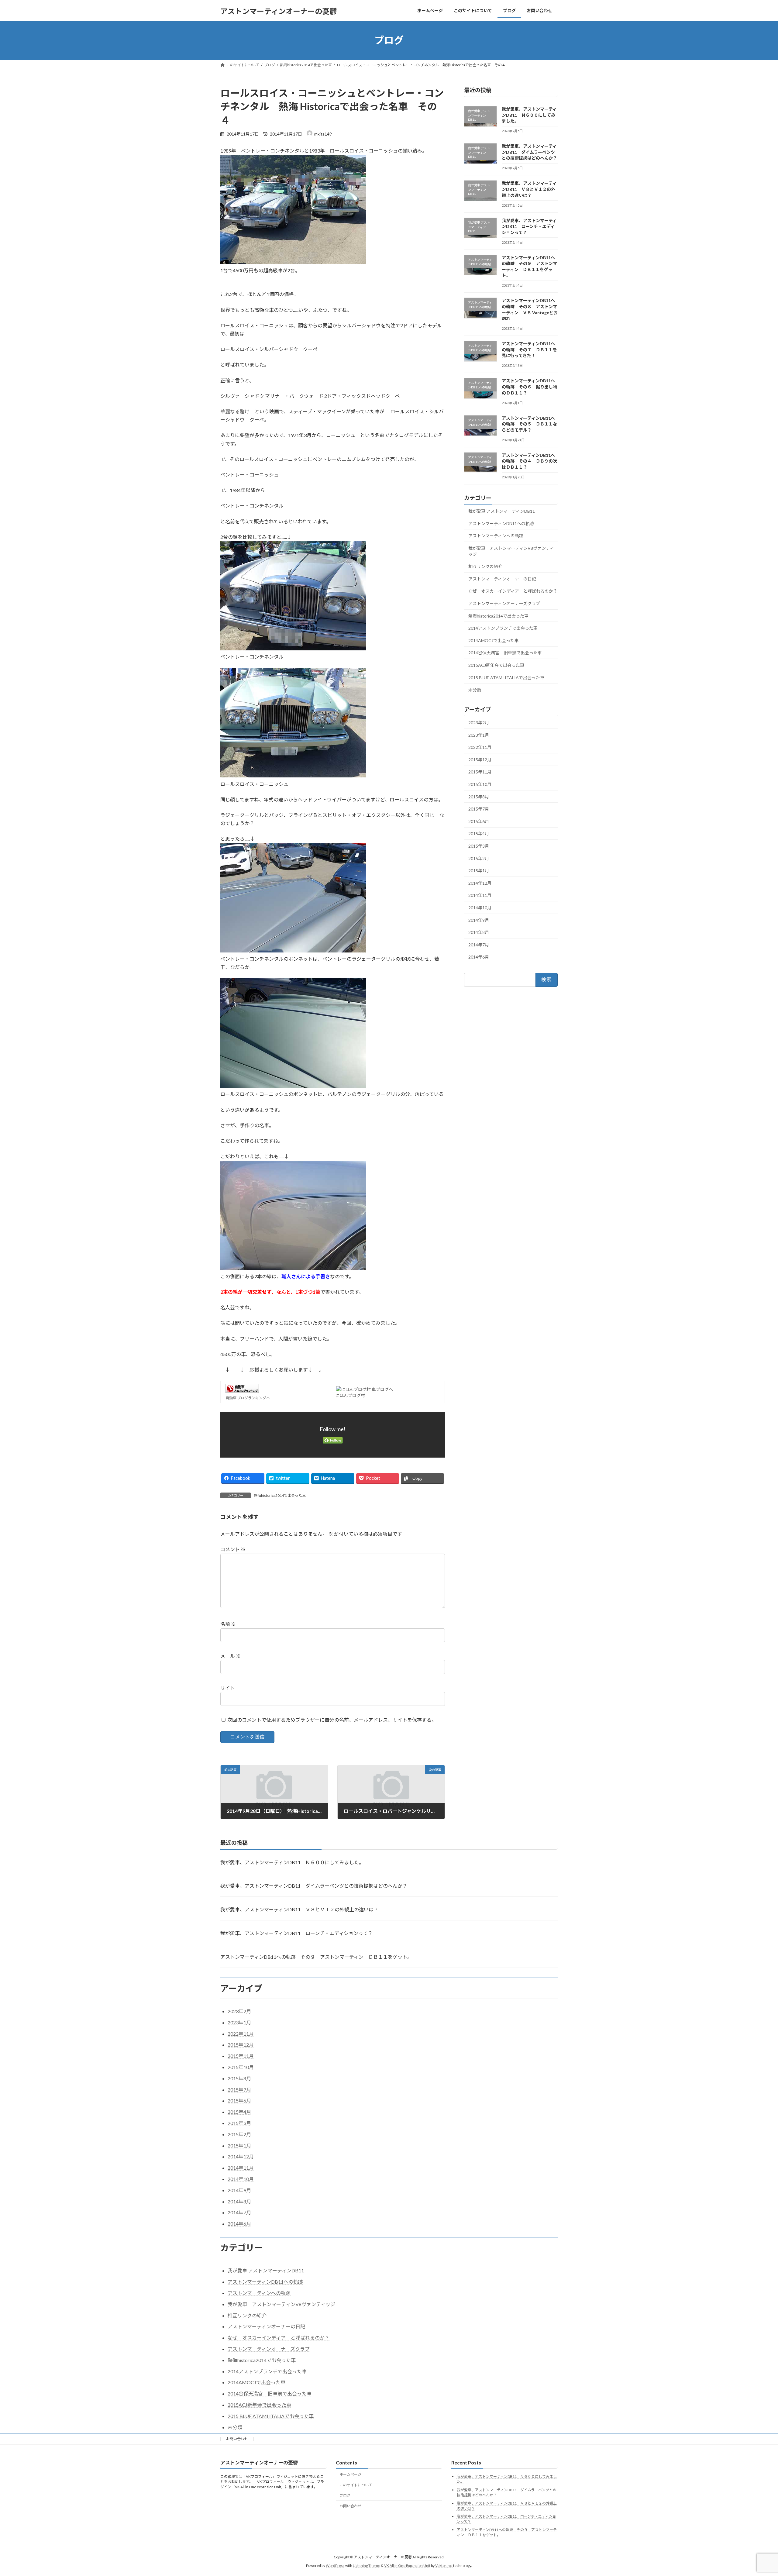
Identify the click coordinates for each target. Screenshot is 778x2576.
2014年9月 (479, 920)
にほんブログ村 (350, 1395)
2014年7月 (479, 944)
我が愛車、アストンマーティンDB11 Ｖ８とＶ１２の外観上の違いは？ (529, 189)
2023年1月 (479, 735)
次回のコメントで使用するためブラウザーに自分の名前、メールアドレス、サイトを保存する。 (332, 1720)
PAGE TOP (755, 2493)
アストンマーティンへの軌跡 (496, 536)
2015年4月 (479, 833)
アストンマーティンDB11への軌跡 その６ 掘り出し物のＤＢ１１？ (529, 387)
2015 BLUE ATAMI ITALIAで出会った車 (506, 677)
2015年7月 (479, 809)
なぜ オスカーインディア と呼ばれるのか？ (513, 591)
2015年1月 (479, 871)
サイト (228, 1688)
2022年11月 (480, 747)
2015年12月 (480, 759)
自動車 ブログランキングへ (248, 1398)
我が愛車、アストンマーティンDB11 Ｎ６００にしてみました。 (529, 115)
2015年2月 (479, 858)
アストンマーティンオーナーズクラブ (504, 603)
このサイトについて (356, 2485)
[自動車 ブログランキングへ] (242, 1391)
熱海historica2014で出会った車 (280, 1495)
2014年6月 (479, 957)
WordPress (335, 2566)
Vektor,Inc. (444, 2566)
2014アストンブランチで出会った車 (503, 628)
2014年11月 (480, 895)
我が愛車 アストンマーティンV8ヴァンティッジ (511, 551)
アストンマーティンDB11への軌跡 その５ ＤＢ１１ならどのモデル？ (529, 424)
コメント (233, 1550)
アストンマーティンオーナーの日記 (502, 579)
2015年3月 (479, 846)
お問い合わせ (237, 2439)
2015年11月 (480, 772)
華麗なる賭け (235, 411)
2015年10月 (480, 784)
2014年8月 (479, 932)
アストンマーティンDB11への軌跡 (501, 523)
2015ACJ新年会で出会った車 (496, 665)
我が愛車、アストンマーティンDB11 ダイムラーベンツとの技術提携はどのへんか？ (529, 152)
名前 (228, 1624)
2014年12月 (480, 883)
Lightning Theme (367, 2566)
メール (231, 1656)
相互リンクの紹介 (485, 566)
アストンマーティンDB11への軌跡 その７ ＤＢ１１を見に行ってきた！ (529, 350)
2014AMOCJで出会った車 (494, 640)
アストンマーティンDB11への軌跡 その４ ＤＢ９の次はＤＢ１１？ (529, 461)
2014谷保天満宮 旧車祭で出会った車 (505, 653)
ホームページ (350, 2474)
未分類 (475, 690)
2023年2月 (479, 723)
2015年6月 (479, 821)
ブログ (345, 2495)
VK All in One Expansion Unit (407, 2566)
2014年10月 (480, 908)
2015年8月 (479, 796)
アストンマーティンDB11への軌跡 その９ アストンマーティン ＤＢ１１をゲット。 (316, 1957)
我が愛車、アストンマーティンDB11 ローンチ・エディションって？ (529, 226)
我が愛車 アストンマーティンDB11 (502, 511)
